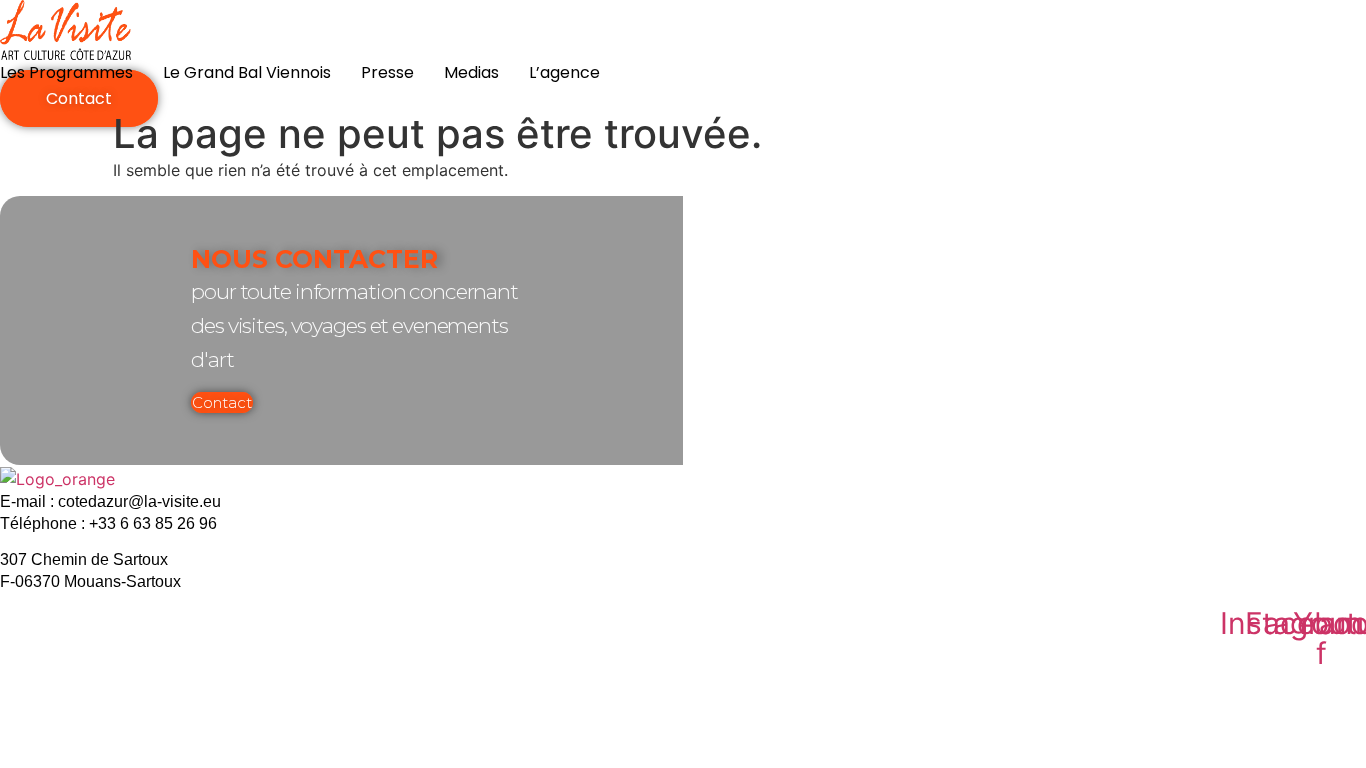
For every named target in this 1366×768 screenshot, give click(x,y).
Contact (222, 402)
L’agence (564, 72)
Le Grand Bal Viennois (247, 72)
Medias (471, 72)
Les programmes (66, 72)
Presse (387, 72)
